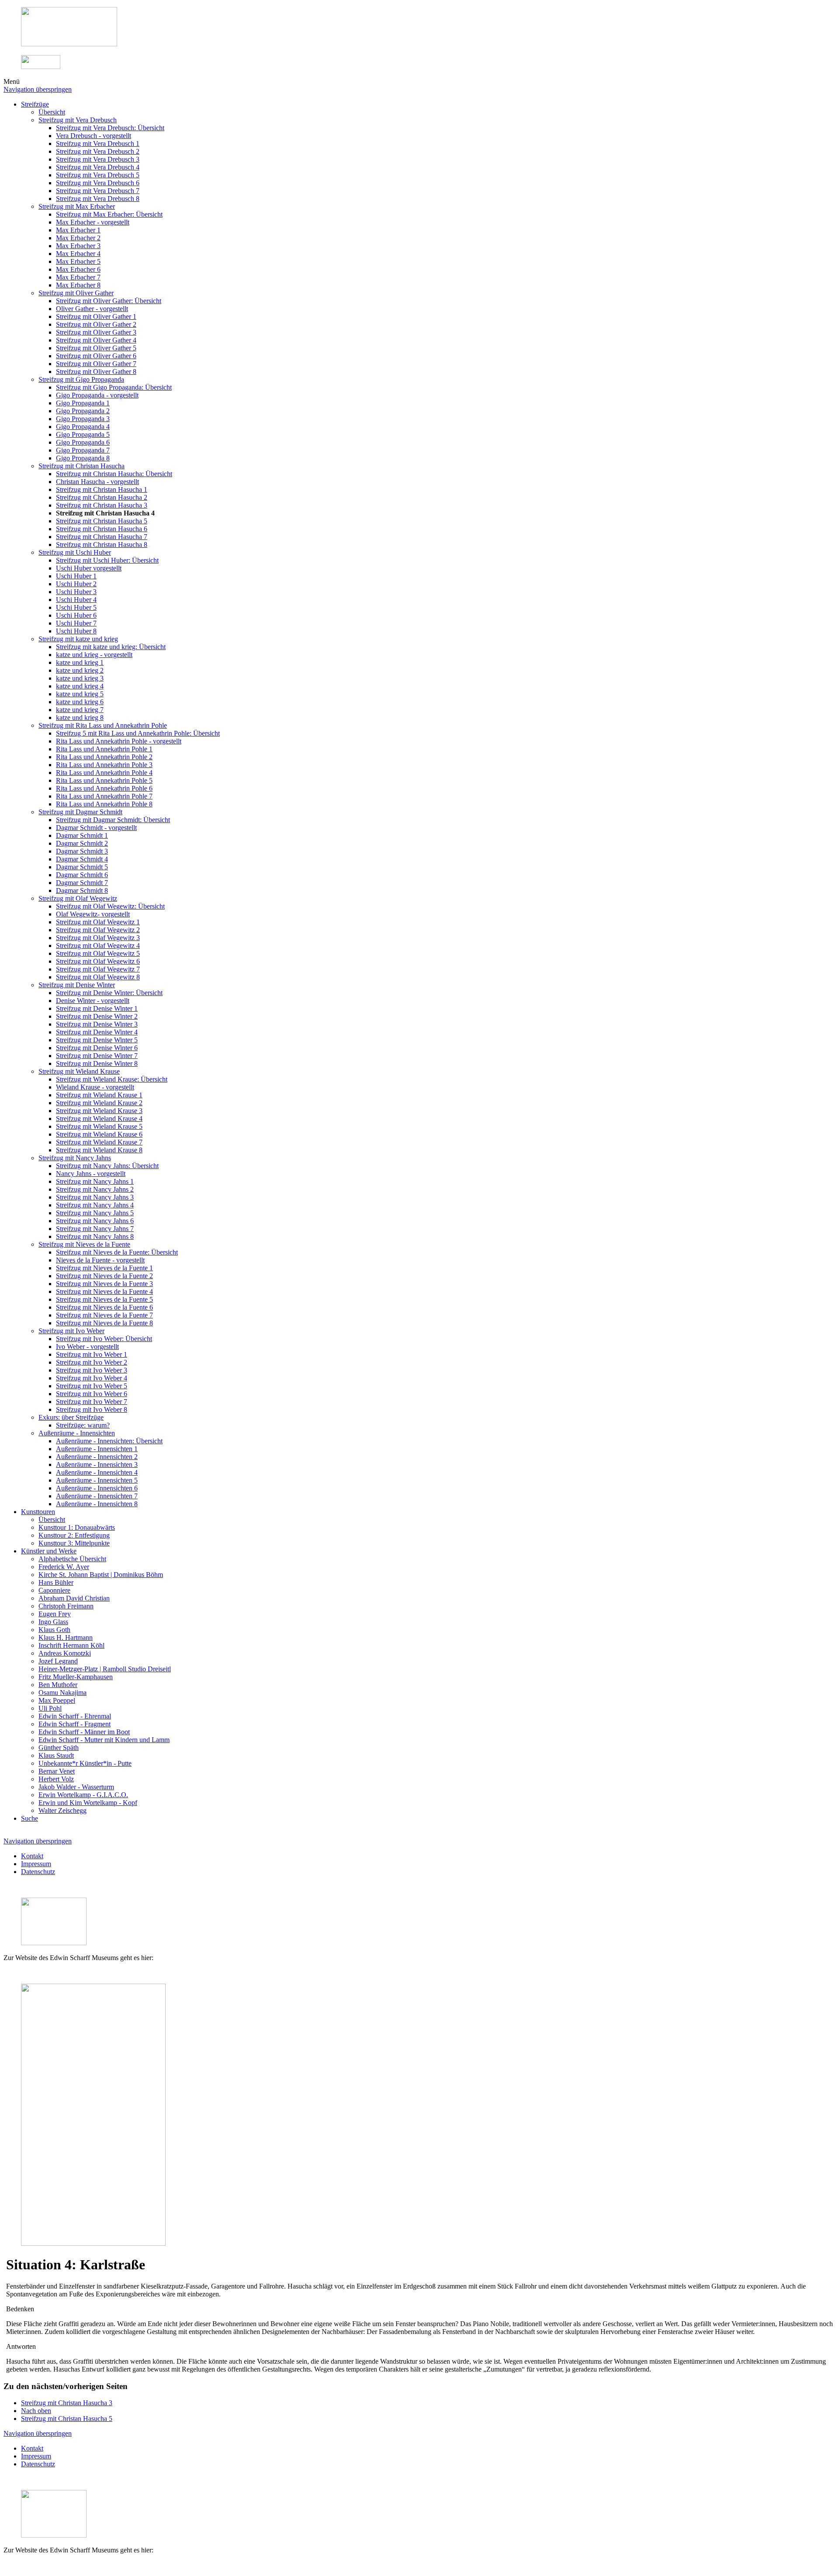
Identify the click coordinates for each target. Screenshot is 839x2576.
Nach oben (36, 2411)
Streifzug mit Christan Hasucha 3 (67, 2403)
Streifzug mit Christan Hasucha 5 (67, 2419)
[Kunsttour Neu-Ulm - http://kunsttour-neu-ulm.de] (69, 44)
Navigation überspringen (38, 89)
